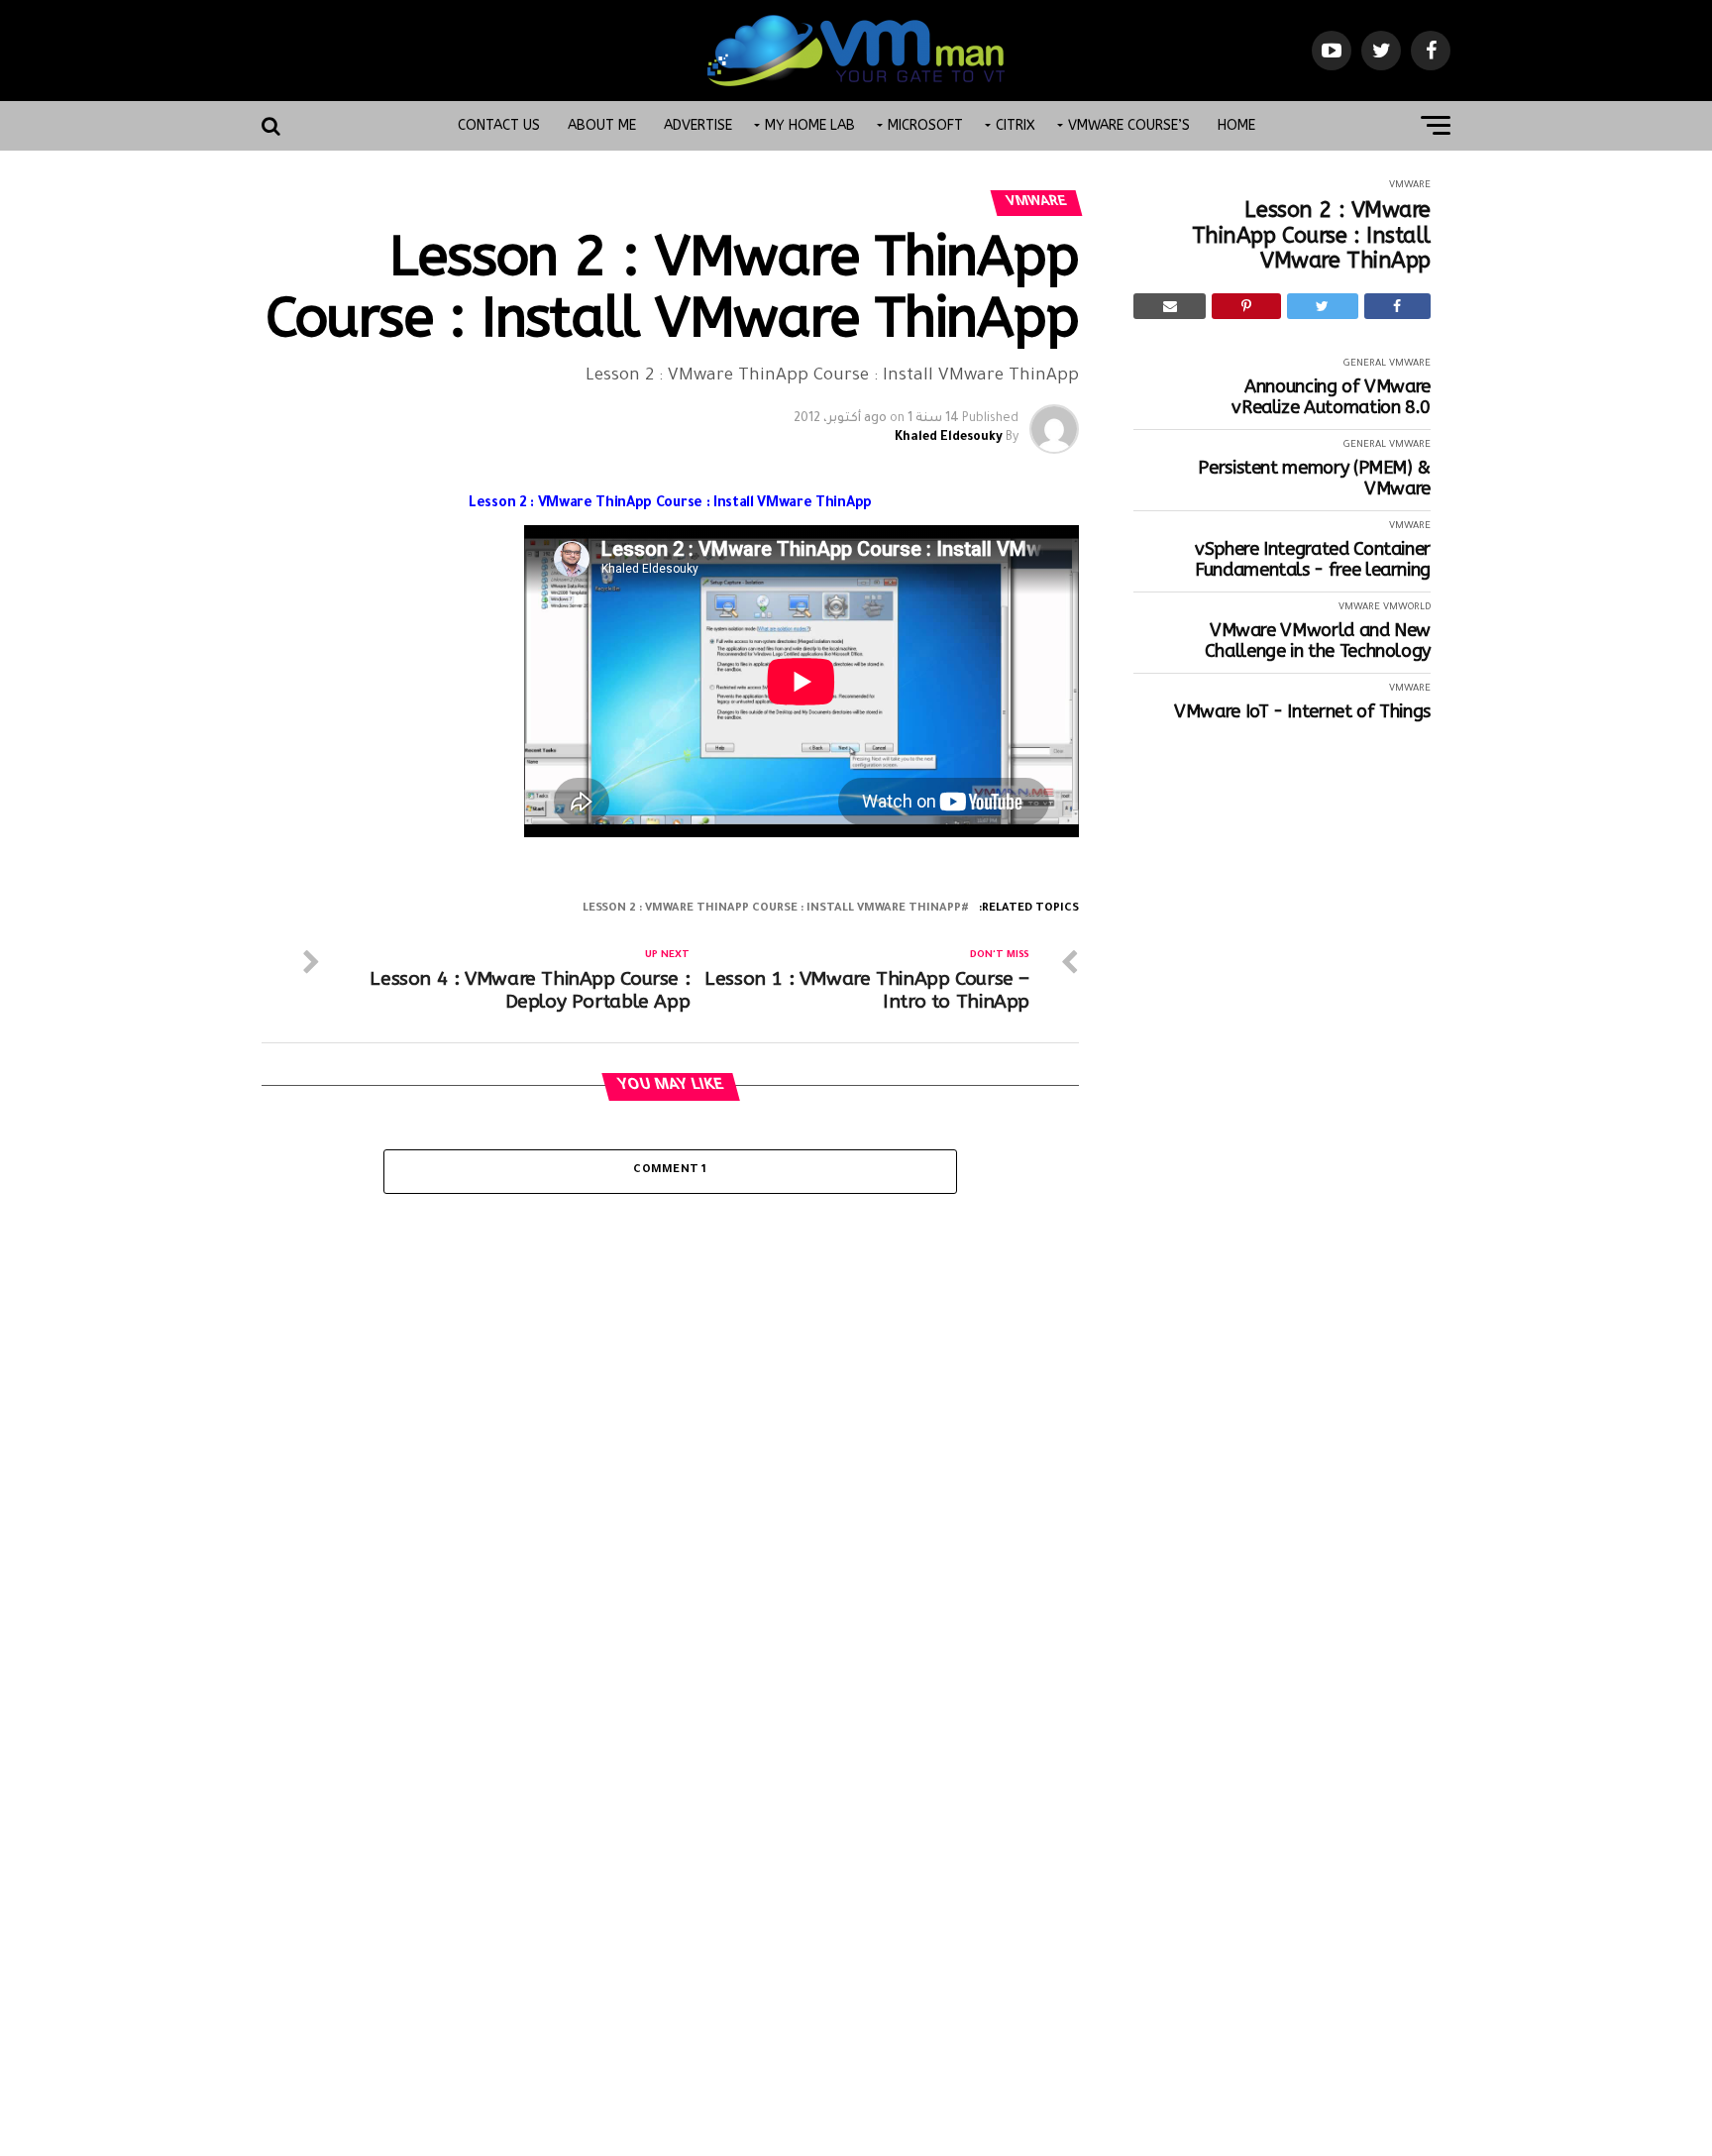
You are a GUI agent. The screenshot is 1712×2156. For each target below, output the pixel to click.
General (1365, 364)
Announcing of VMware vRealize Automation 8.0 (1331, 397)
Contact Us (499, 125)
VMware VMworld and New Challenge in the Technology (1318, 641)
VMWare (1410, 186)
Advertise (698, 125)
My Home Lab (810, 125)
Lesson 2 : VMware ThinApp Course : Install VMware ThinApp (1311, 236)
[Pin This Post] (1246, 306)
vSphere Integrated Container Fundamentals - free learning (1313, 559)
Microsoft (925, 125)
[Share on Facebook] (1397, 306)
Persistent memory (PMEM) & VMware (1314, 478)
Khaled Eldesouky (949, 438)
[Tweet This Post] (1323, 306)
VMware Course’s (1129, 125)
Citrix (1016, 125)
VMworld (1407, 608)
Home (1236, 125)
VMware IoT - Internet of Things (1302, 712)
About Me (602, 125)
